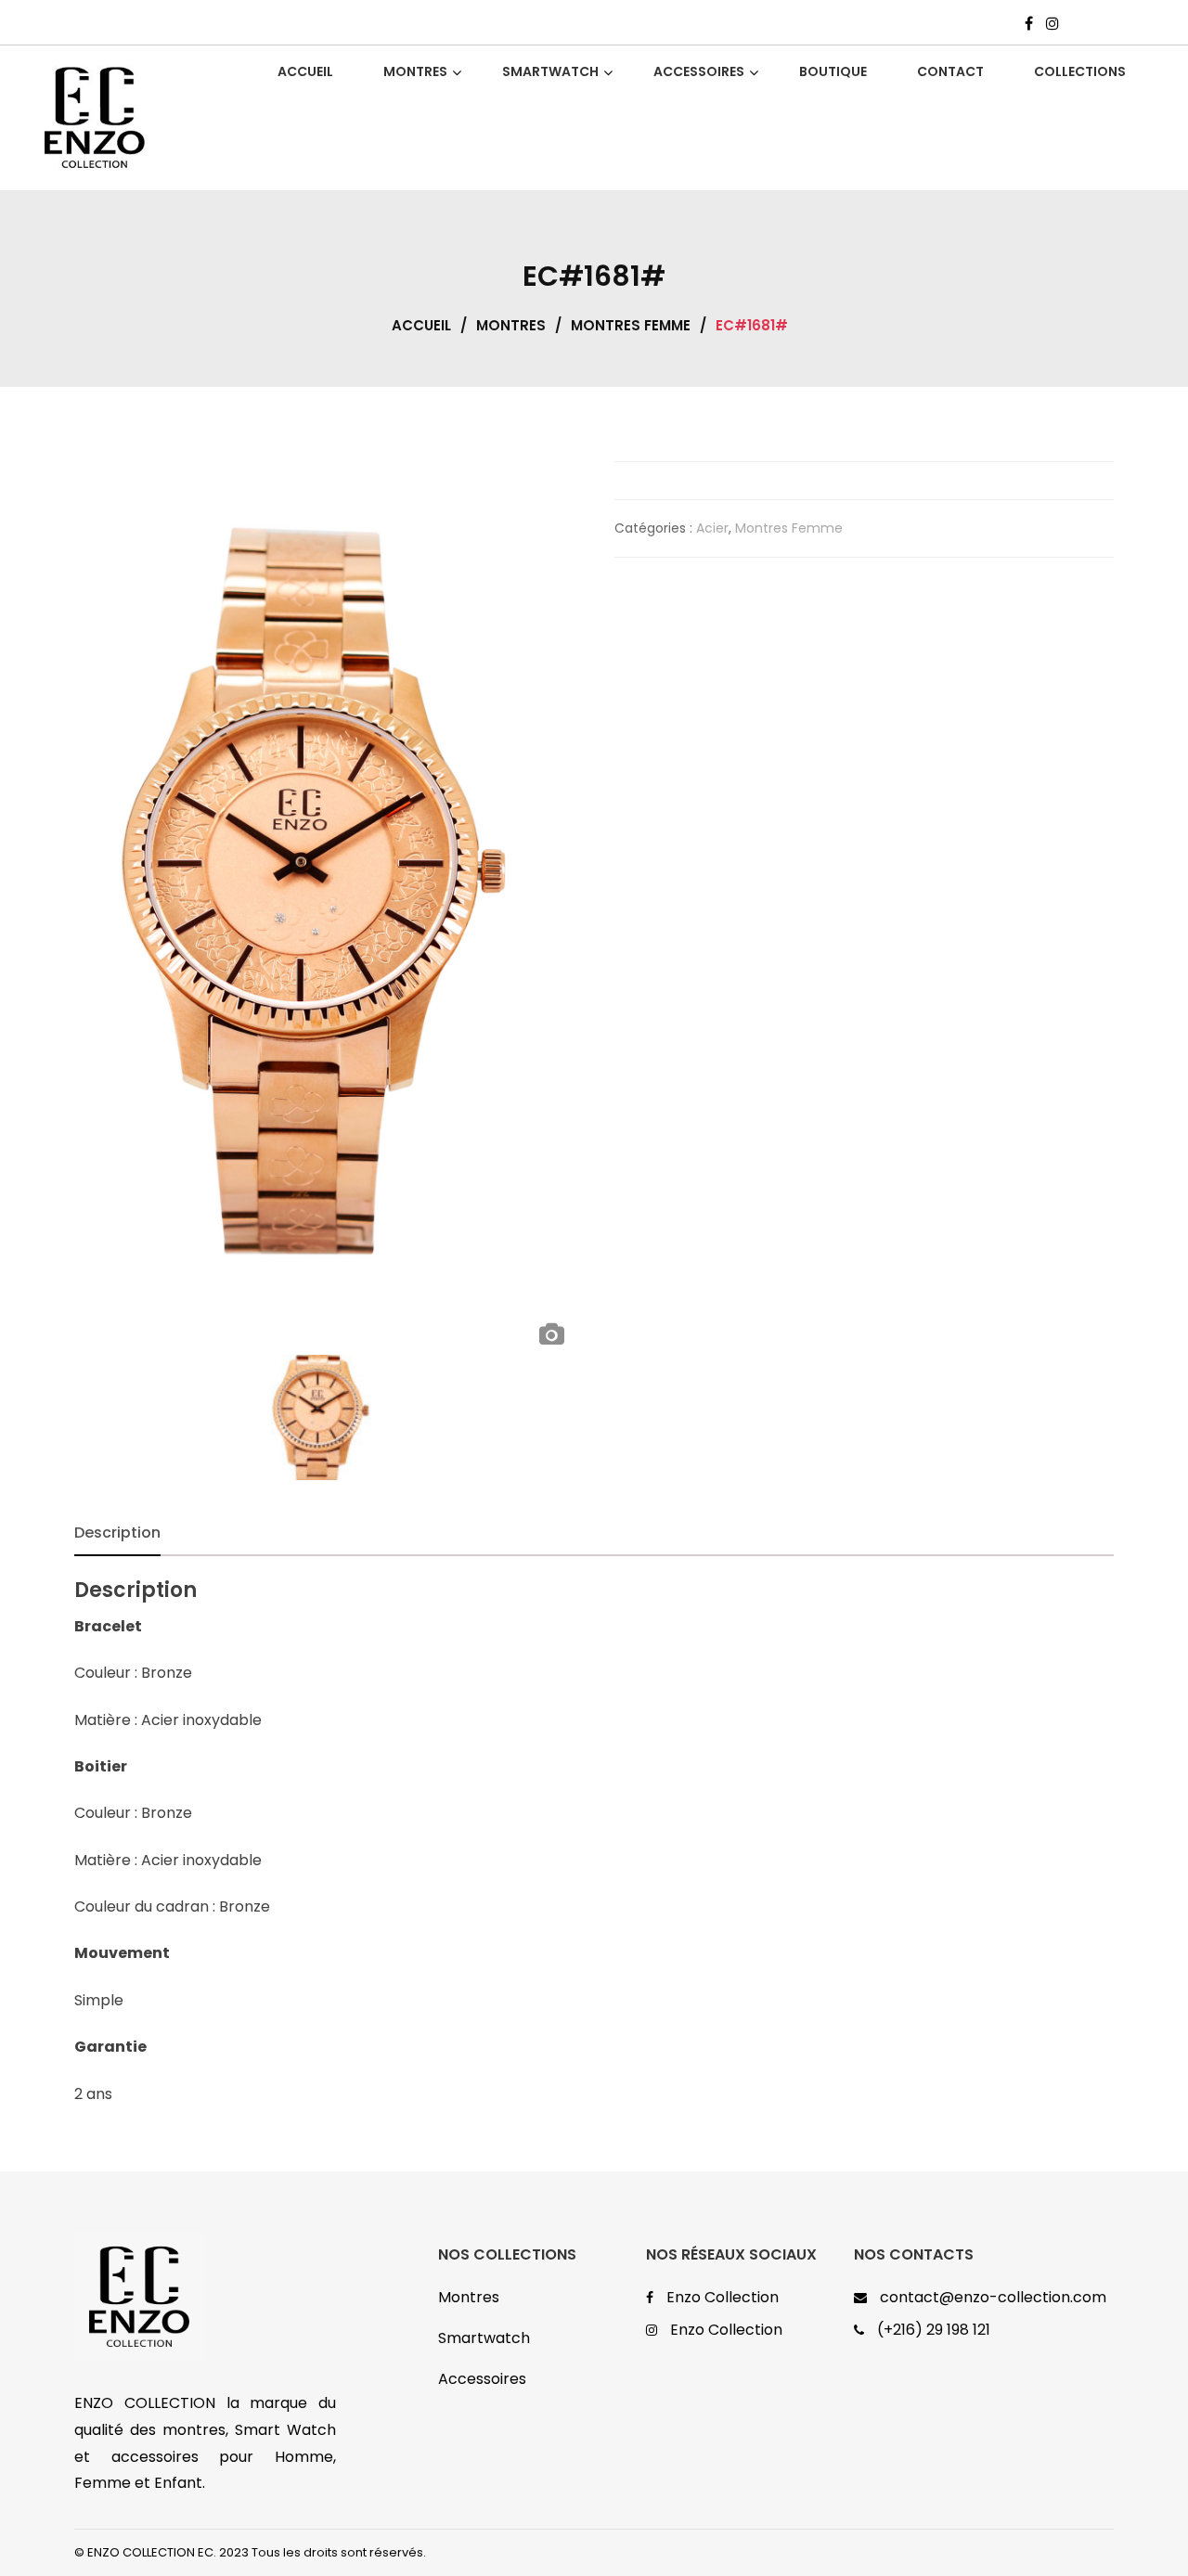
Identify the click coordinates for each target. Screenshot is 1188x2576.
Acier (712, 528)
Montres (511, 325)
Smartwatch (484, 2338)
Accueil (421, 325)
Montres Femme (631, 325)
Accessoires (482, 2379)
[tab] (117, 1533)
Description (117, 1533)
